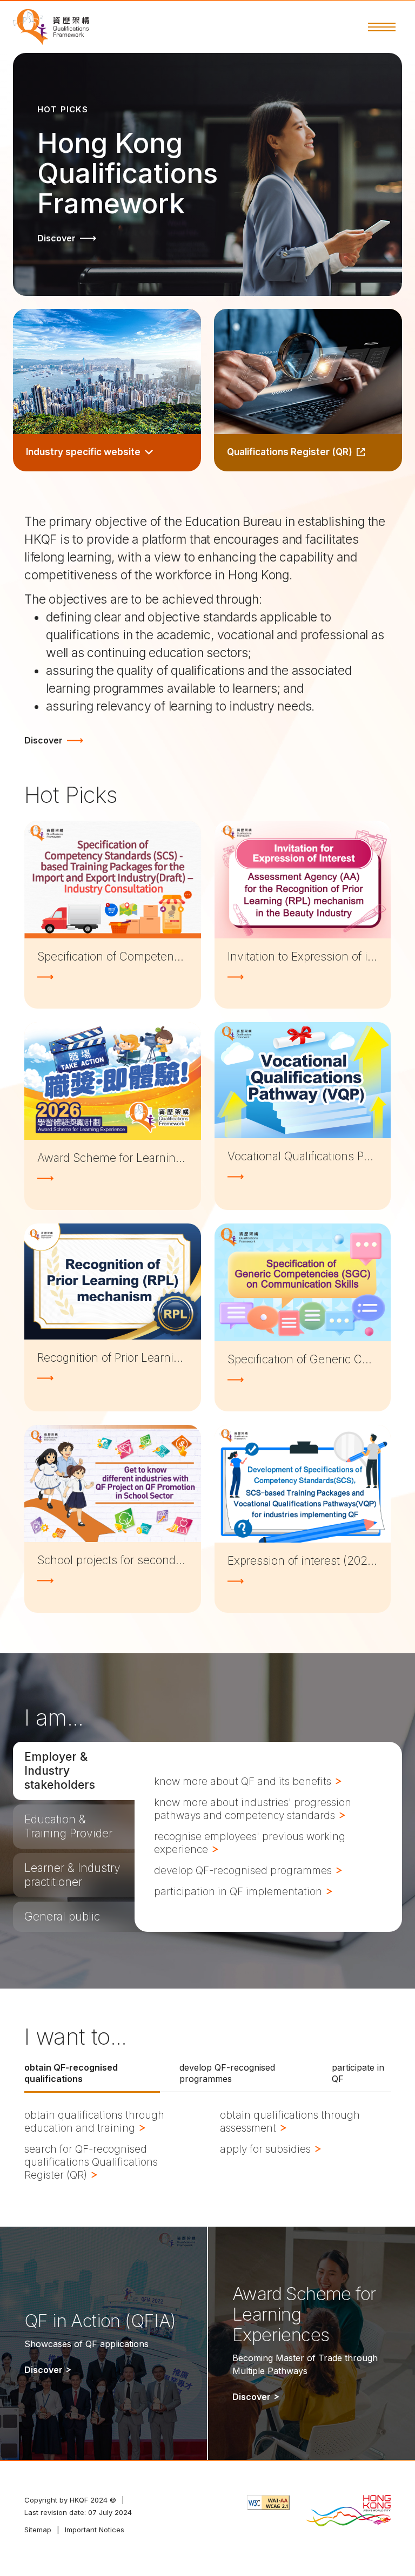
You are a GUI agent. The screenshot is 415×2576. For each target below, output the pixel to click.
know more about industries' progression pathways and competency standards (253, 1809)
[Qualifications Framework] (51, 27)
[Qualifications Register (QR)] (308, 390)
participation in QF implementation (239, 1892)
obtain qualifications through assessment (290, 2122)
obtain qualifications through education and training (94, 2122)
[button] (382, 27)
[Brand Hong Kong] (348, 2512)
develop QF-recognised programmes (244, 1871)
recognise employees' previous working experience (250, 1843)
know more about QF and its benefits (244, 1781)
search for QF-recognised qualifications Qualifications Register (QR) (91, 2162)
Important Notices (95, 2530)
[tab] (74, 1771)
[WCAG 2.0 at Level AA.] (268, 2503)
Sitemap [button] (38, 2530)
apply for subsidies (267, 2149)
